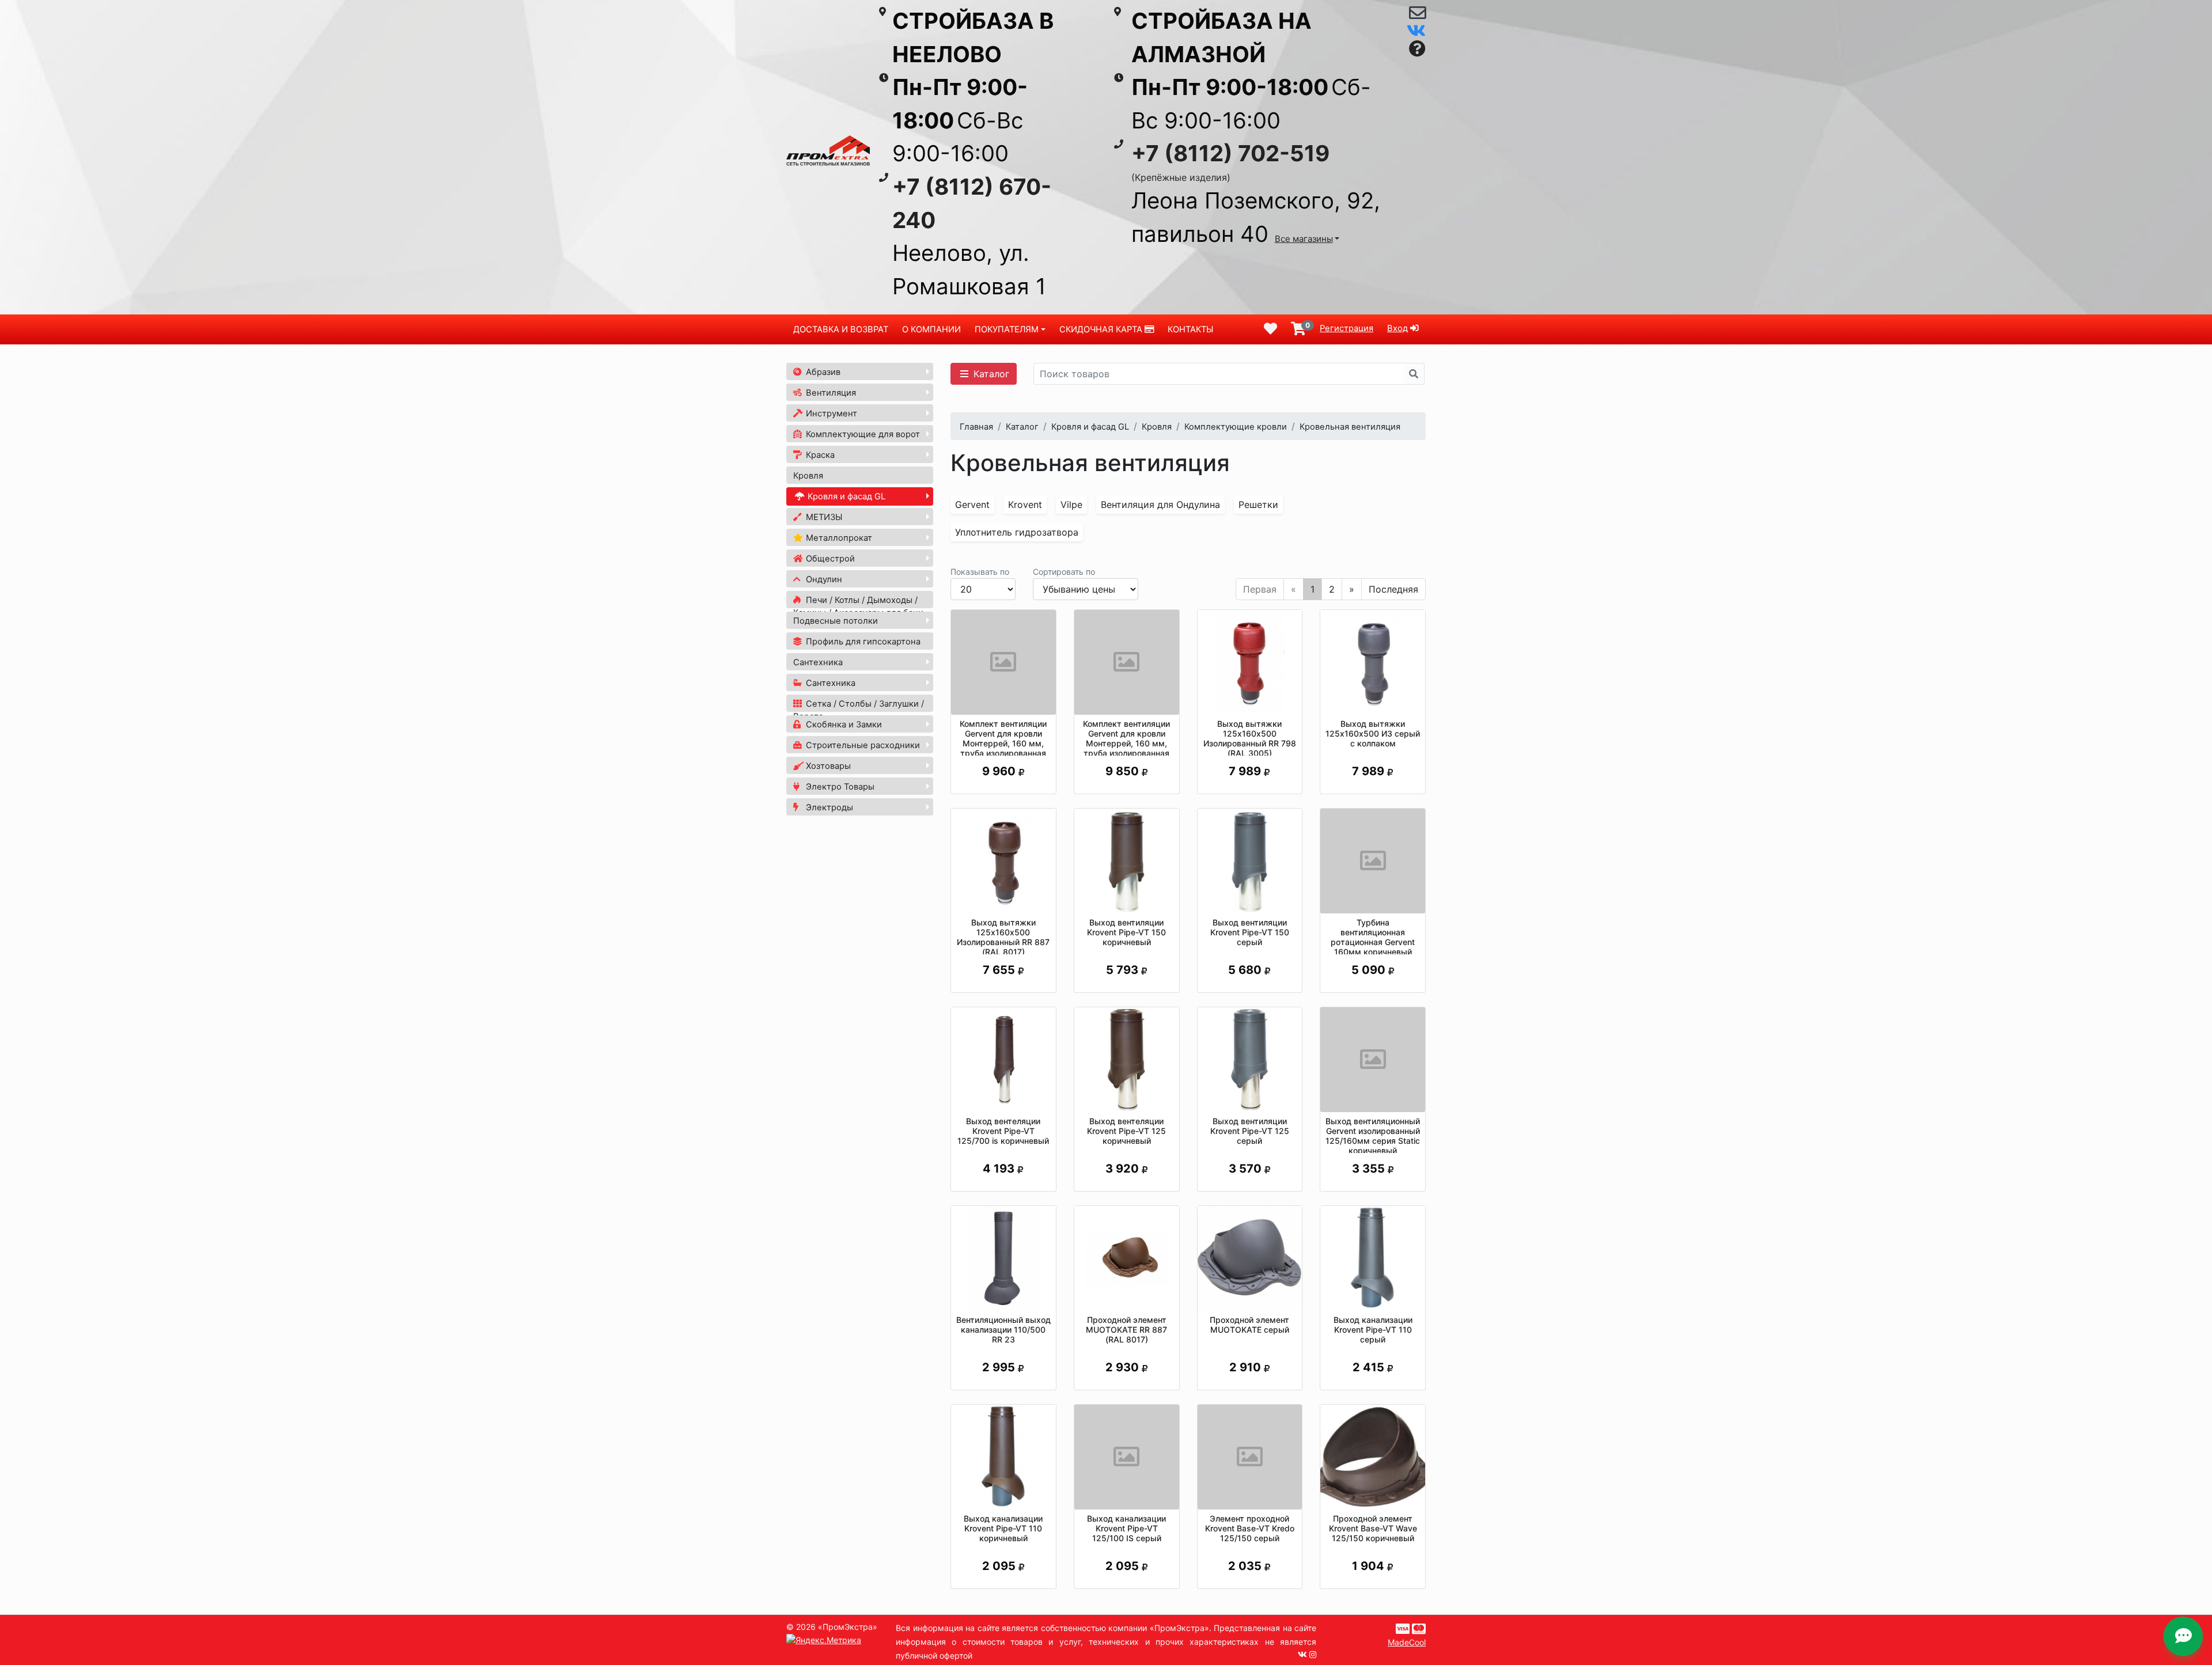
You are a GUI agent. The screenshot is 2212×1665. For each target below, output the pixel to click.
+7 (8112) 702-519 (1230, 153)
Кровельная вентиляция (1350, 427)
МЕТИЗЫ (823, 517)
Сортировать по (1064, 572)
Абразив (822, 372)
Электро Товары (839, 787)
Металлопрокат (838, 538)
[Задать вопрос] (1417, 49)
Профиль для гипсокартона (862, 642)
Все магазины (1304, 239)
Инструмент (830, 414)
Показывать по (980, 572)
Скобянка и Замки (843, 725)
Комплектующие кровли (1236, 427)
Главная (976, 427)
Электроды (828, 807)
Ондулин (823, 579)
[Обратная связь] (1417, 16)
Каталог (990, 374)
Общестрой (829, 559)
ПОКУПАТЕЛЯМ (1007, 329)
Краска (819, 455)
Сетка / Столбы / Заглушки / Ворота (859, 710)
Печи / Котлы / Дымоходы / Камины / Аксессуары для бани (858, 606)
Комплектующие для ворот (862, 434)
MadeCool (1407, 1642)
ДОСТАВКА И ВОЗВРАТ (841, 329)
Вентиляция (830, 393)
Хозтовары (827, 766)
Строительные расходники (862, 745)
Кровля (808, 476)
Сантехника (818, 662)
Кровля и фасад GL (845, 496)
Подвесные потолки (836, 621)
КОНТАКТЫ (1190, 329)
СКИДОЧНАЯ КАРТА (1102, 329)
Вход (1397, 328)
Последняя (1393, 589)
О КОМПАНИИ (931, 329)
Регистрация (1346, 328)
